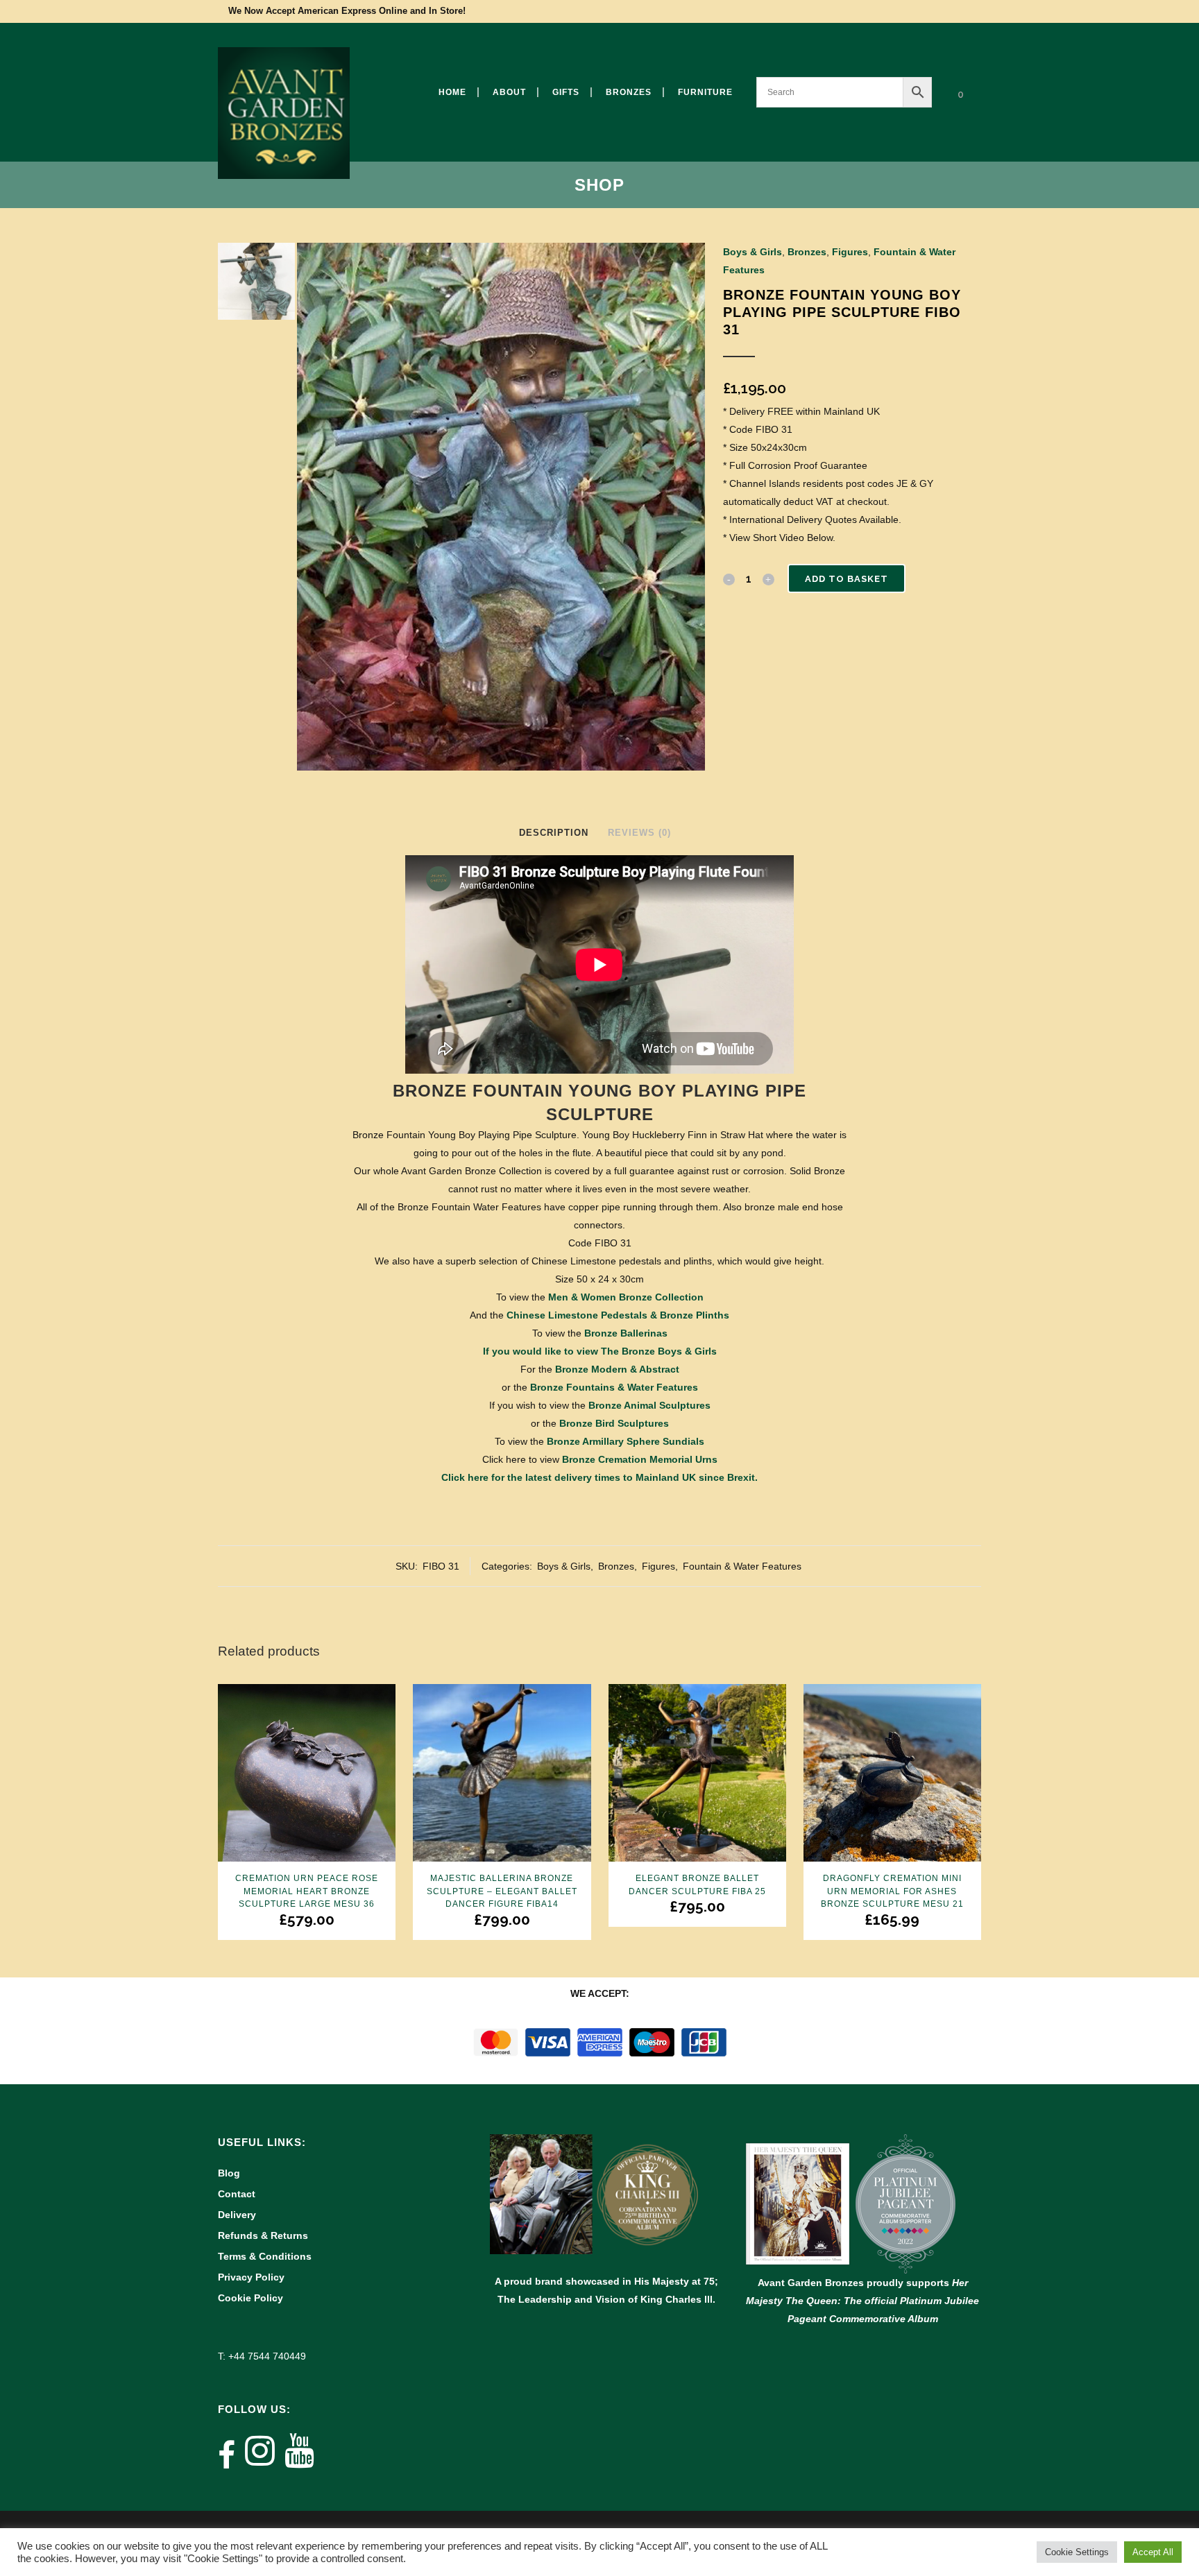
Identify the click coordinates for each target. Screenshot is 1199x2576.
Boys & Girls (752, 252)
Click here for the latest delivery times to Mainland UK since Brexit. (599, 1477)
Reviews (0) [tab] (639, 833)
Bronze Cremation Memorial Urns (640, 1459)
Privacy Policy (251, 2277)
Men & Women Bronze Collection (626, 1297)
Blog (229, 2173)
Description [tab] (554, 833)
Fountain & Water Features (742, 1566)
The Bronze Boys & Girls (659, 1351)
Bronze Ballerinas (626, 1333)
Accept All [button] (1153, 2552)
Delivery (237, 2215)
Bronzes (807, 252)
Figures (850, 252)
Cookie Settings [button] (1077, 2552)
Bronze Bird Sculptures (614, 1423)
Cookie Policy (250, 2298)
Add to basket (847, 579)
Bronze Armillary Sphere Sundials (626, 1441)
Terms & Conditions (265, 2256)
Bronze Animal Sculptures (649, 1405)
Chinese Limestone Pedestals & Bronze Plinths (618, 1315)
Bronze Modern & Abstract (617, 1369)
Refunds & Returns (263, 2235)
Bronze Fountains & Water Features (614, 1387)
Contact (237, 2194)
